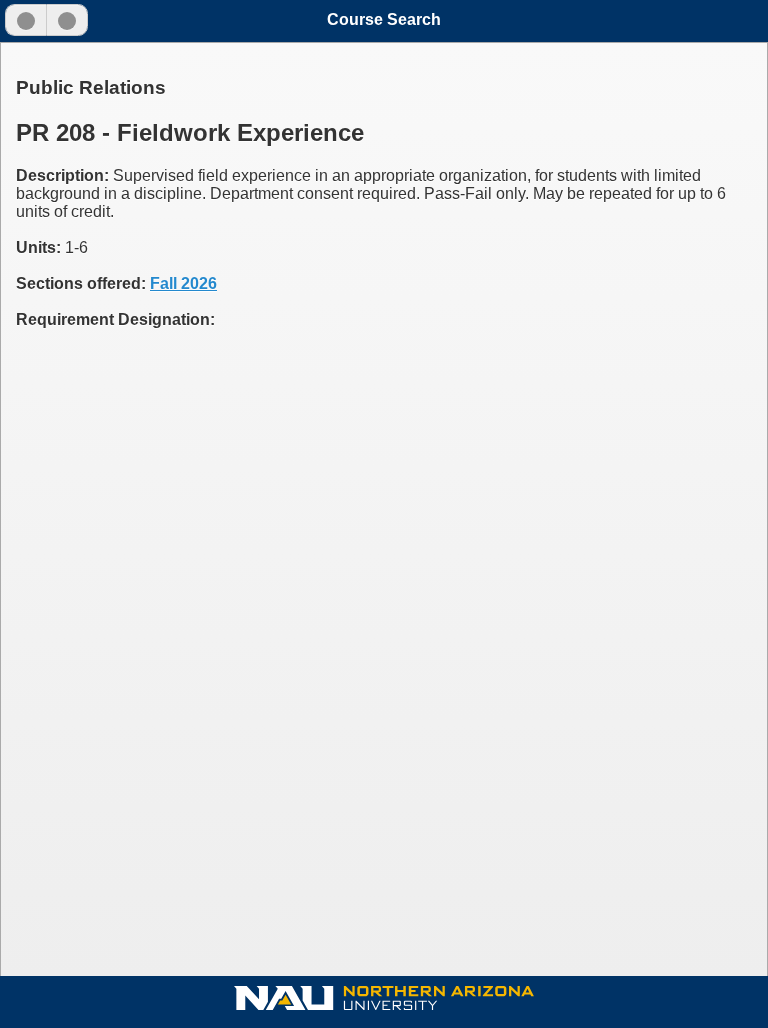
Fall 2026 (183, 283)
